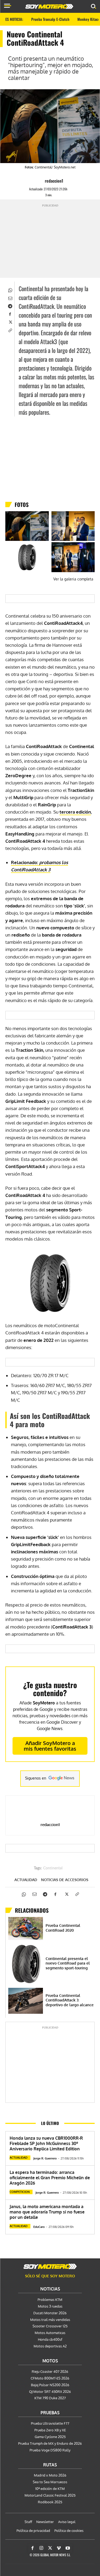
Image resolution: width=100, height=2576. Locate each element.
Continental (53, 1868)
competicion (20, 2192)
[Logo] (49, 6)
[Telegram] (10, 306)
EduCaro (39, 2227)
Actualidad (26, 1880)
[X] (10, 322)
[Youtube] (68, 2548)
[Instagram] (41, 2548)
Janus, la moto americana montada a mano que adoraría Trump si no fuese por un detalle (47, 2212)
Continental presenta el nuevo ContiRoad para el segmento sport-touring (68, 1963)
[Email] (10, 298)
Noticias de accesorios (65, 1880)
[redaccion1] (40, 181)
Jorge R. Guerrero (45, 2158)
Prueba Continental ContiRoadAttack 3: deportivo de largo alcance (70, 2000)
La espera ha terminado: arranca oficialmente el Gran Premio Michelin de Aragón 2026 (50, 2178)
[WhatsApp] (10, 290)
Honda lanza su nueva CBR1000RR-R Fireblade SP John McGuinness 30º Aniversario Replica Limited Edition (46, 2143)
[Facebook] (10, 314)
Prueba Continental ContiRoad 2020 (63, 1928)
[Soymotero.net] (50, 2266)
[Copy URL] (10, 330)
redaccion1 (54, 181)
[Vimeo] (59, 2548)
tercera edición (75, 812)
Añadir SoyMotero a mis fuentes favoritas (50, 1746)
